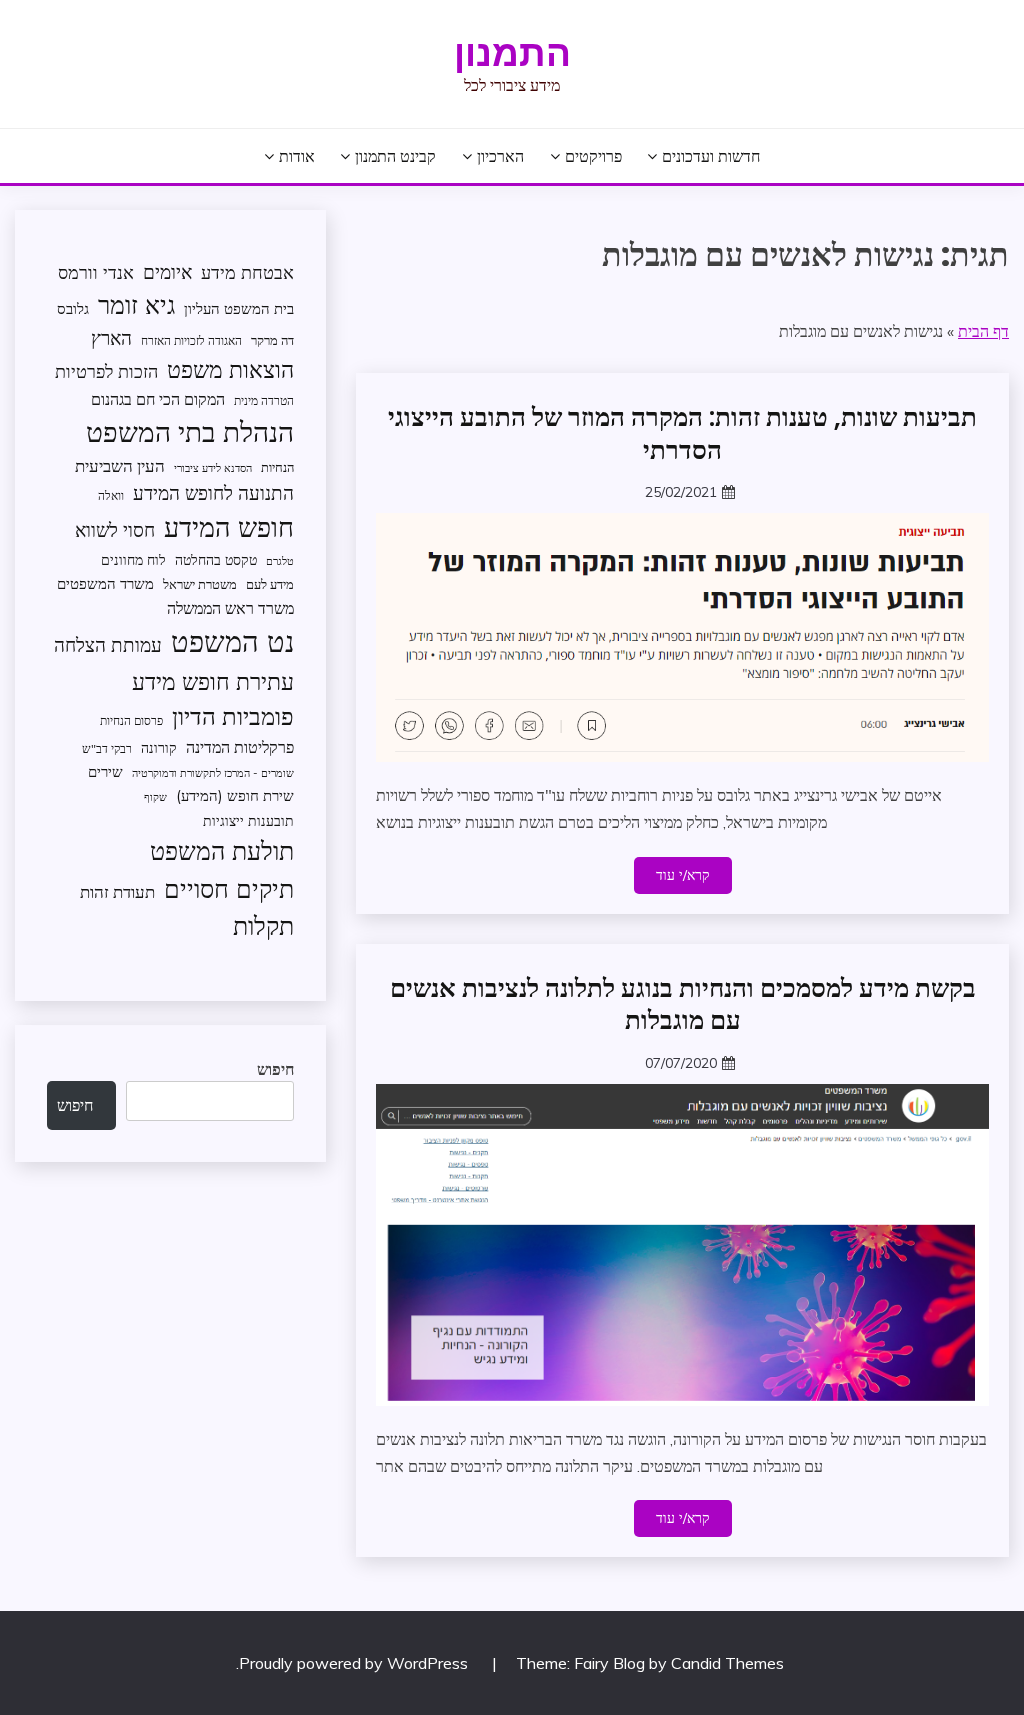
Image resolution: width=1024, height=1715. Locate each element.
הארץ (111, 338)
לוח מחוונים (133, 559)
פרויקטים (593, 156)
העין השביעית (120, 465)
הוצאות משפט (230, 369)
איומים (167, 272)
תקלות (263, 925)
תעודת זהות (117, 891)
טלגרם (280, 561)
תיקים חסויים (229, 888)
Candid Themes (727, 1663)
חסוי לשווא (115, 530)
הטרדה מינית (264, 400)
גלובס (73, 308)
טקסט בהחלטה (216, 559)
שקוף (155, 797)
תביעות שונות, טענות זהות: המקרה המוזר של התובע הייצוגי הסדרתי (682, 433)
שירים (105, 771)
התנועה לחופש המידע (213, 493)
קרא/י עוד (683, 875)
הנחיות (277, 467)
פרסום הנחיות (131, 720)
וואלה (111, 495)
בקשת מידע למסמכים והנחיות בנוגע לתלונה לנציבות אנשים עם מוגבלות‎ (683, 1004)
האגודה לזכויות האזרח (191, 340)
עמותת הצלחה (108, 644)
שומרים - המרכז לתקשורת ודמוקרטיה (213, 773)
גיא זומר (136, 304)
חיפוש (275, 1069)
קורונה (159, 747)
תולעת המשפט (222, 850)
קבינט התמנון (395, 156)
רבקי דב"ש (107, 748)
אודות (297, 156)
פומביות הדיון (233, 716)
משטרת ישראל (200, 584)
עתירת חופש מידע (213, 681)
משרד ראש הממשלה (230, 607)
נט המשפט (232, 641)
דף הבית (983, 331)
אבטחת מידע (247, 272)
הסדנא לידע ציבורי (213, 468)
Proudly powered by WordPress (355, 1663)
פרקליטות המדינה (240, 746)
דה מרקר (272, 340)
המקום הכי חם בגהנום (158, 399)
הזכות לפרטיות (106, 371)
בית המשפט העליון (239, 308)
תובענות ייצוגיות (248, 820)
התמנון (512, 53)
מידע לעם (270, 584)
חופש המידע (229, 527)
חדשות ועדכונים (711, 156)
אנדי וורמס (96, 272)
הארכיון (500, 156)
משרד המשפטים (105, 583)
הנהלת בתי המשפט (190, 431)
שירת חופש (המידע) (235, 795)
